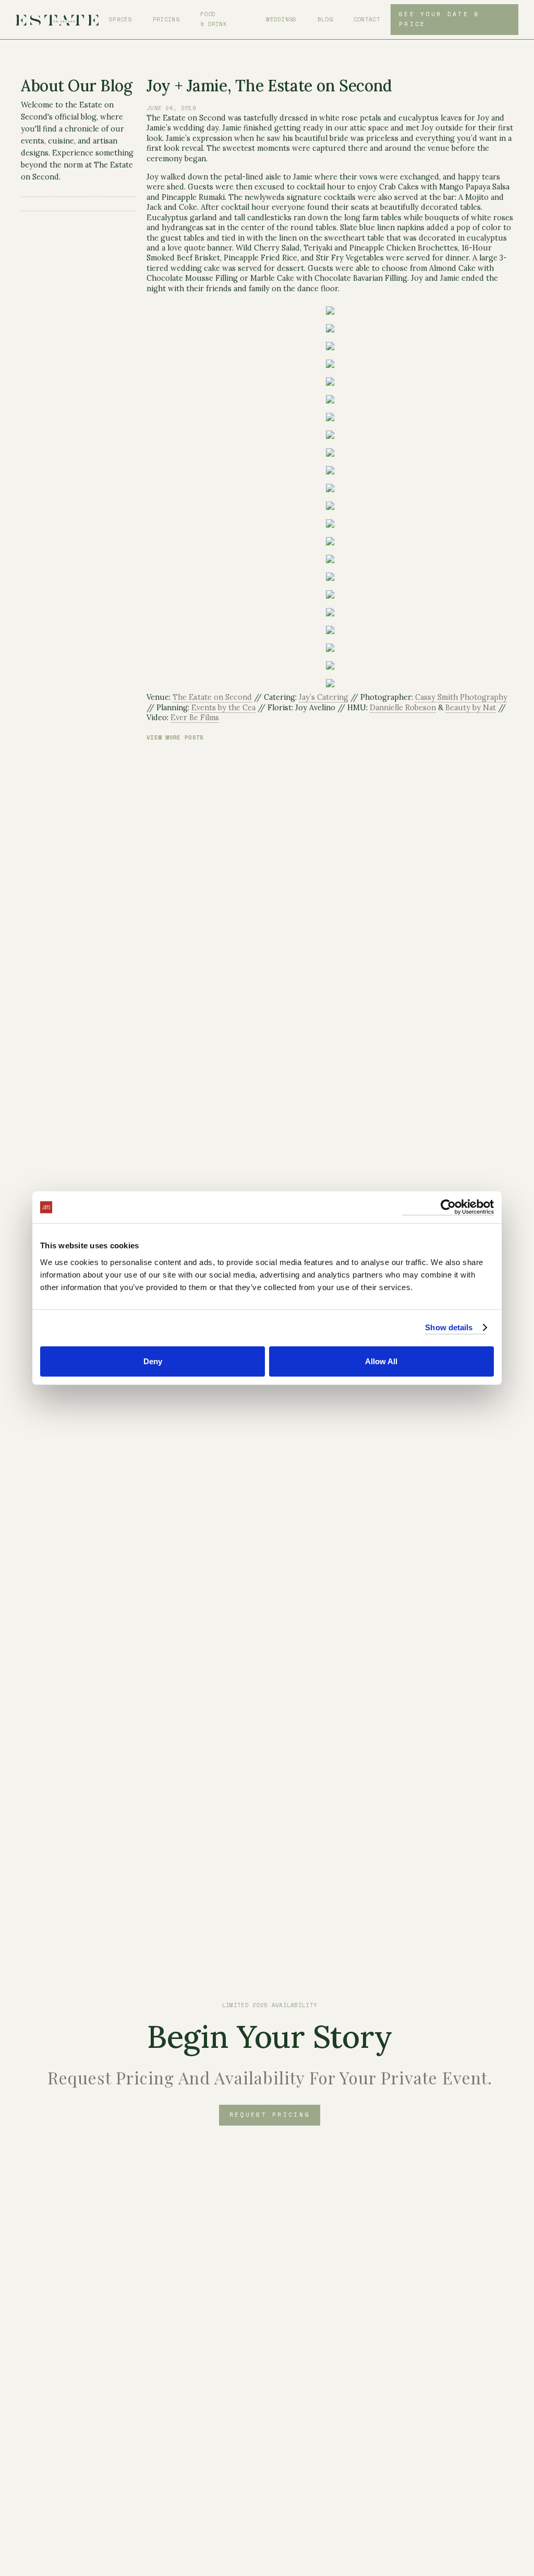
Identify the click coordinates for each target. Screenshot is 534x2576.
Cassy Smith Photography (461, 697)
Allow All (381, 1361)
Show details (449, 1327)
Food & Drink (214, 19)
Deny (153, 1361)
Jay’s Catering (324, 697)
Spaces (120, 19)
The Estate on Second (212, 697)
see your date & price (439, 19)
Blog (325, 19)
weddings (281, 19)
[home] (57, 20)
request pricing (270, 2115)
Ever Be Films (195, 718)
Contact (367, 19)
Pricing (166, 19)
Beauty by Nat (471, 708)
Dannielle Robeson (403, 708)
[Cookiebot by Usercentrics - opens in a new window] (448, 1207)
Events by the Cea (223, 708)
